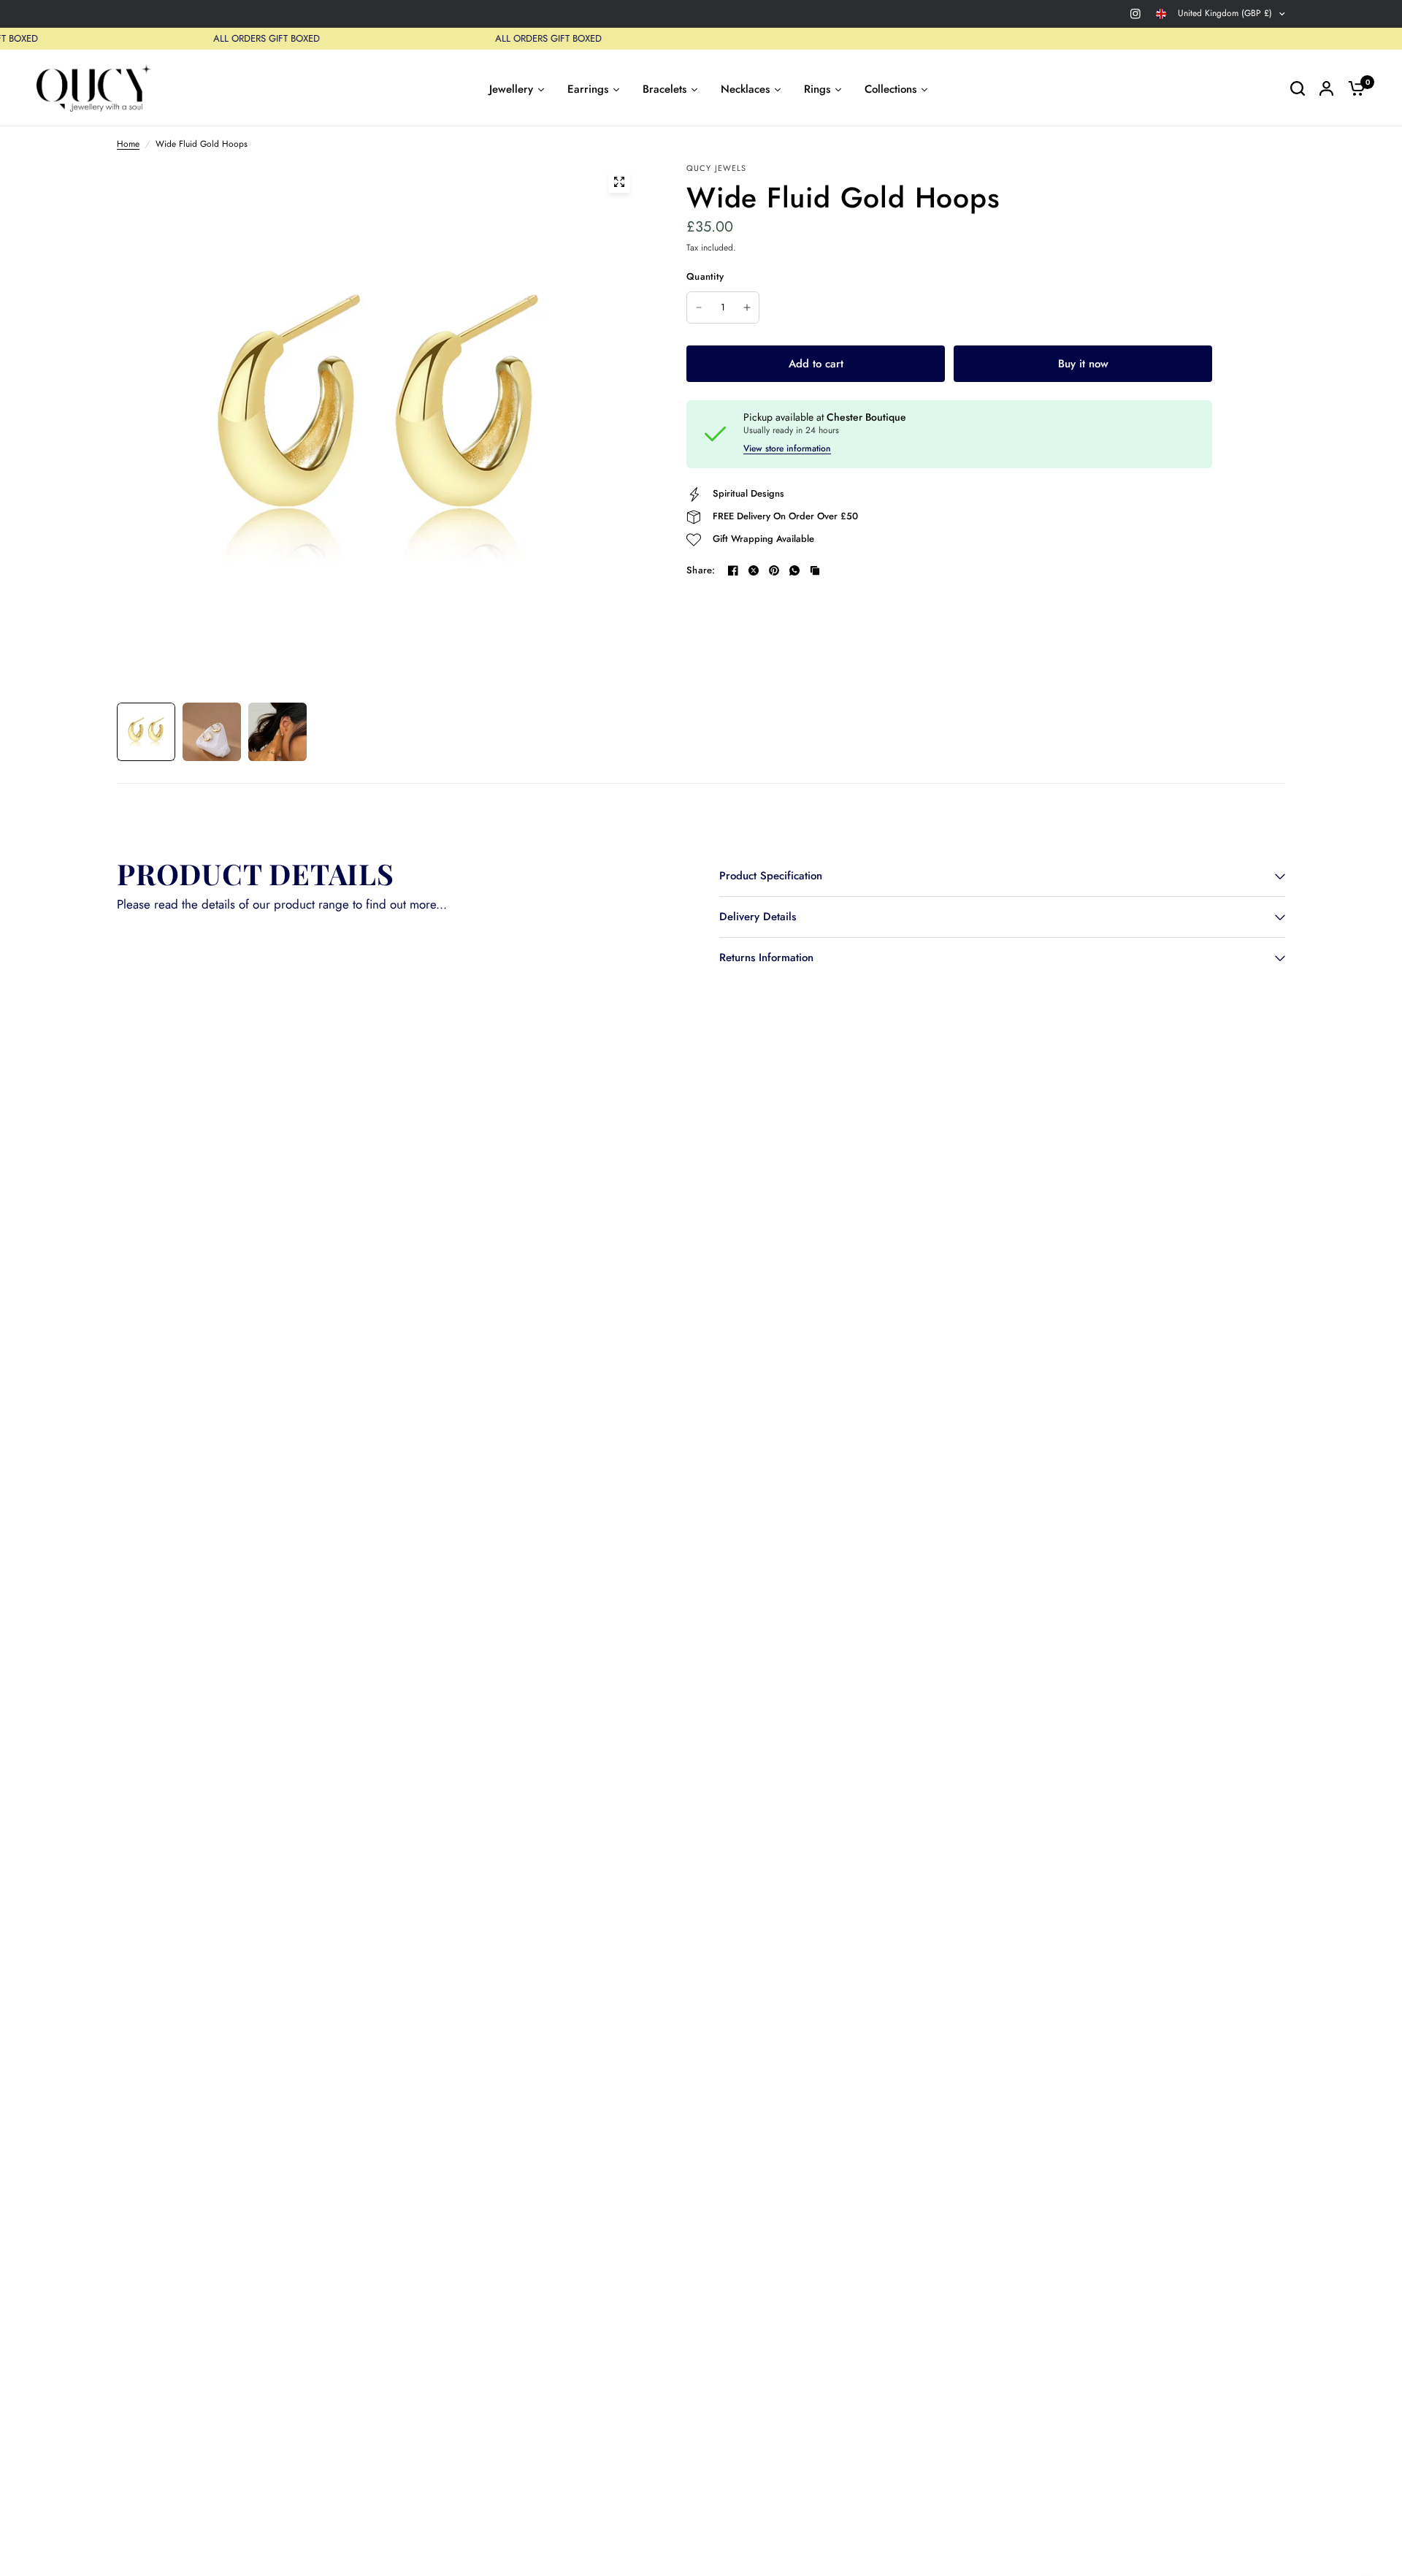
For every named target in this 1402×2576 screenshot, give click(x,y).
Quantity (705, 276)
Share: (701, 570)
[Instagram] (1135, 14)
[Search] (1298, 88)
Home (128, 144)
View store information (787, 448)
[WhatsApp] (794, 570)
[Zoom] (619, 182)
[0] (1353, 88)
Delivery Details (758, 917)
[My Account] (1326, 88)
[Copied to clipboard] (815, 570)
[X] (754, 570)
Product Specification (771, 876)
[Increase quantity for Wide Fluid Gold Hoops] (747, 307)
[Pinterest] (774, 570)
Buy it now (1083, 364)
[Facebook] (733, 570)
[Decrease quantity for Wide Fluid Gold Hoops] (699, 307)
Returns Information (766, 958)
